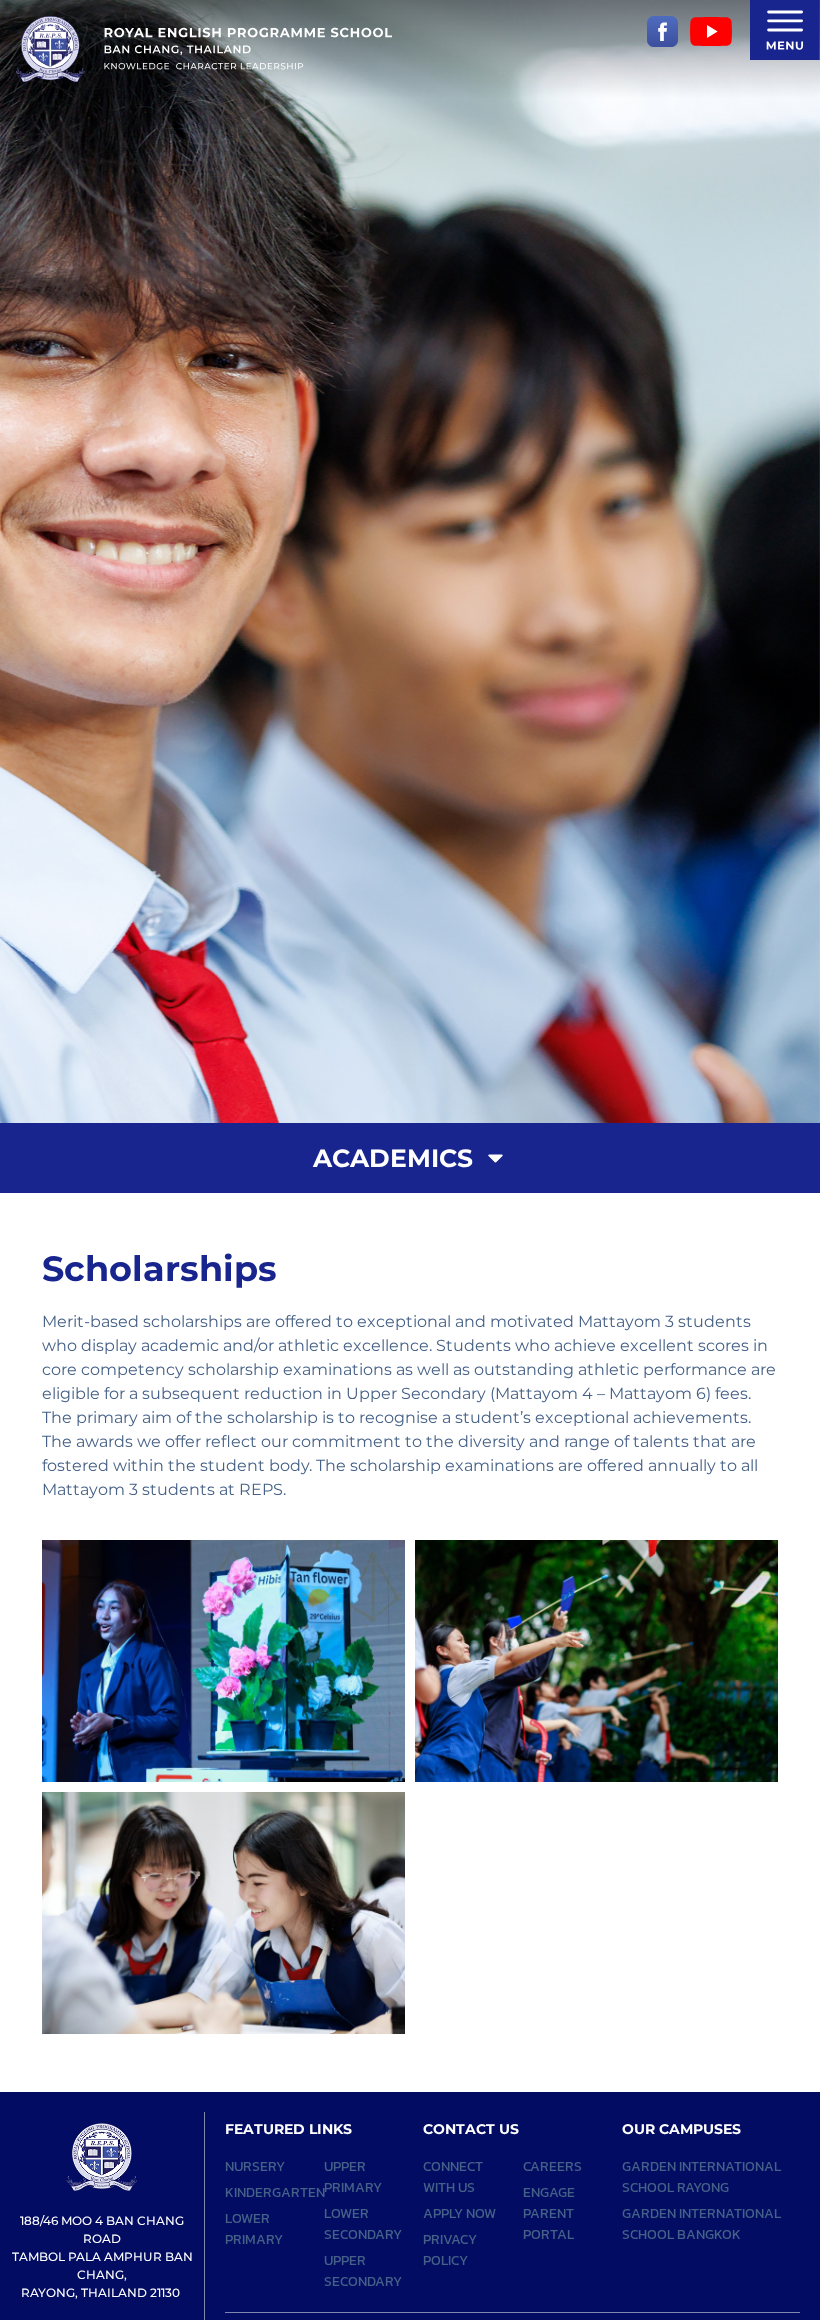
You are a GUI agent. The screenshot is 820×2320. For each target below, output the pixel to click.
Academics (393, 1158)
